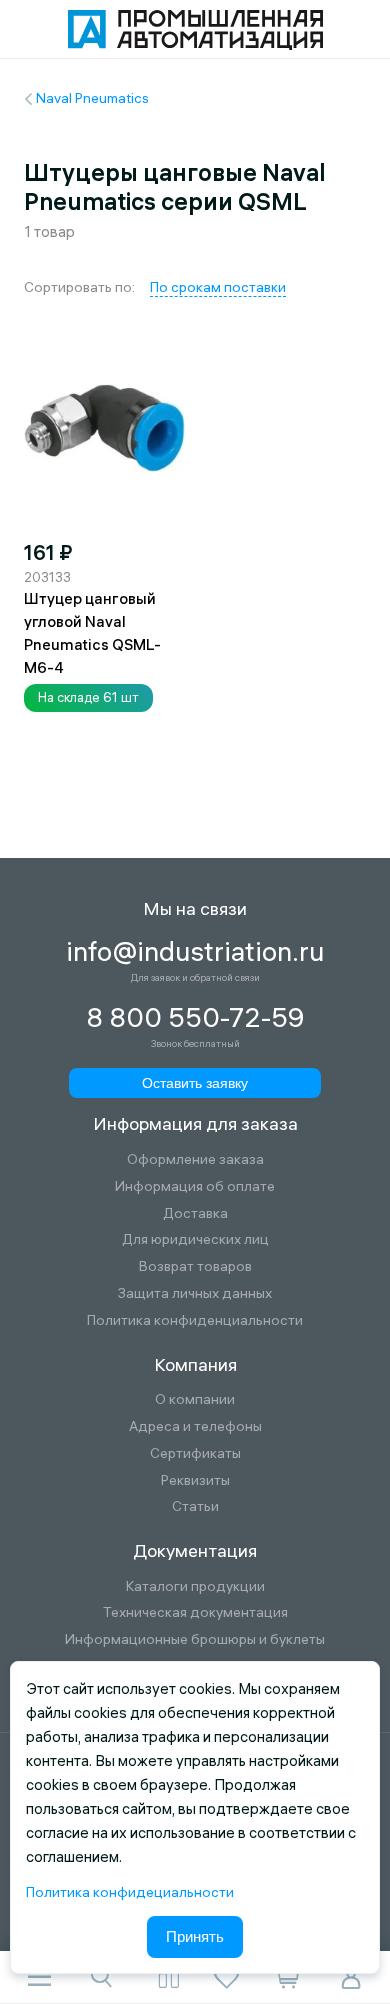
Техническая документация (195, 1612)
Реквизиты (195, 1480)
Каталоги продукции (195, 1586)
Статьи (195, 1506)
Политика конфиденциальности (195, 1320)
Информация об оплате (195, 1186)
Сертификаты (195, 1453)
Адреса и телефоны (195, 1426)
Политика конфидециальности (130, 1892)
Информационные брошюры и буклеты (195, 1639)
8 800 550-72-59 (195, 1018)
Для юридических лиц (195, 1239)
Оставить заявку (195, 1083)
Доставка (195, 1213)
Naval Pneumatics (92, 98)
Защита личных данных (195, 1293)
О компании (195, 1399)
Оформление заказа (195, 1159)
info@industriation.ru (195, 952)
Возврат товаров (195, 1266)
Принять (195, 1936)
